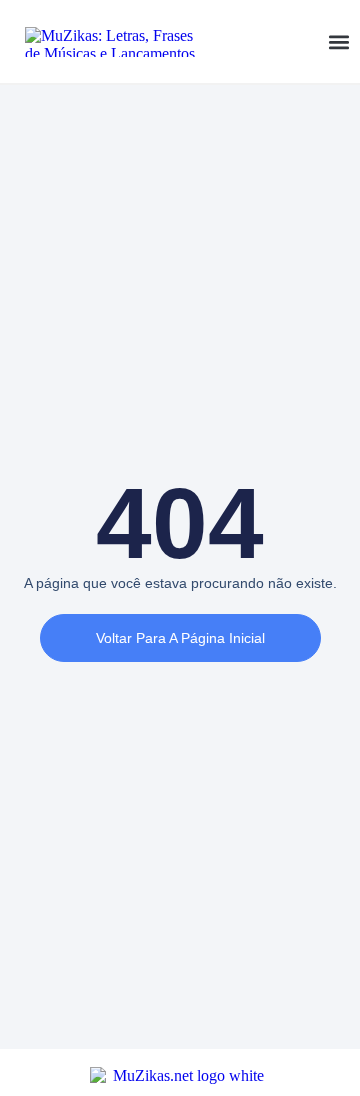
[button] (338, 41)
